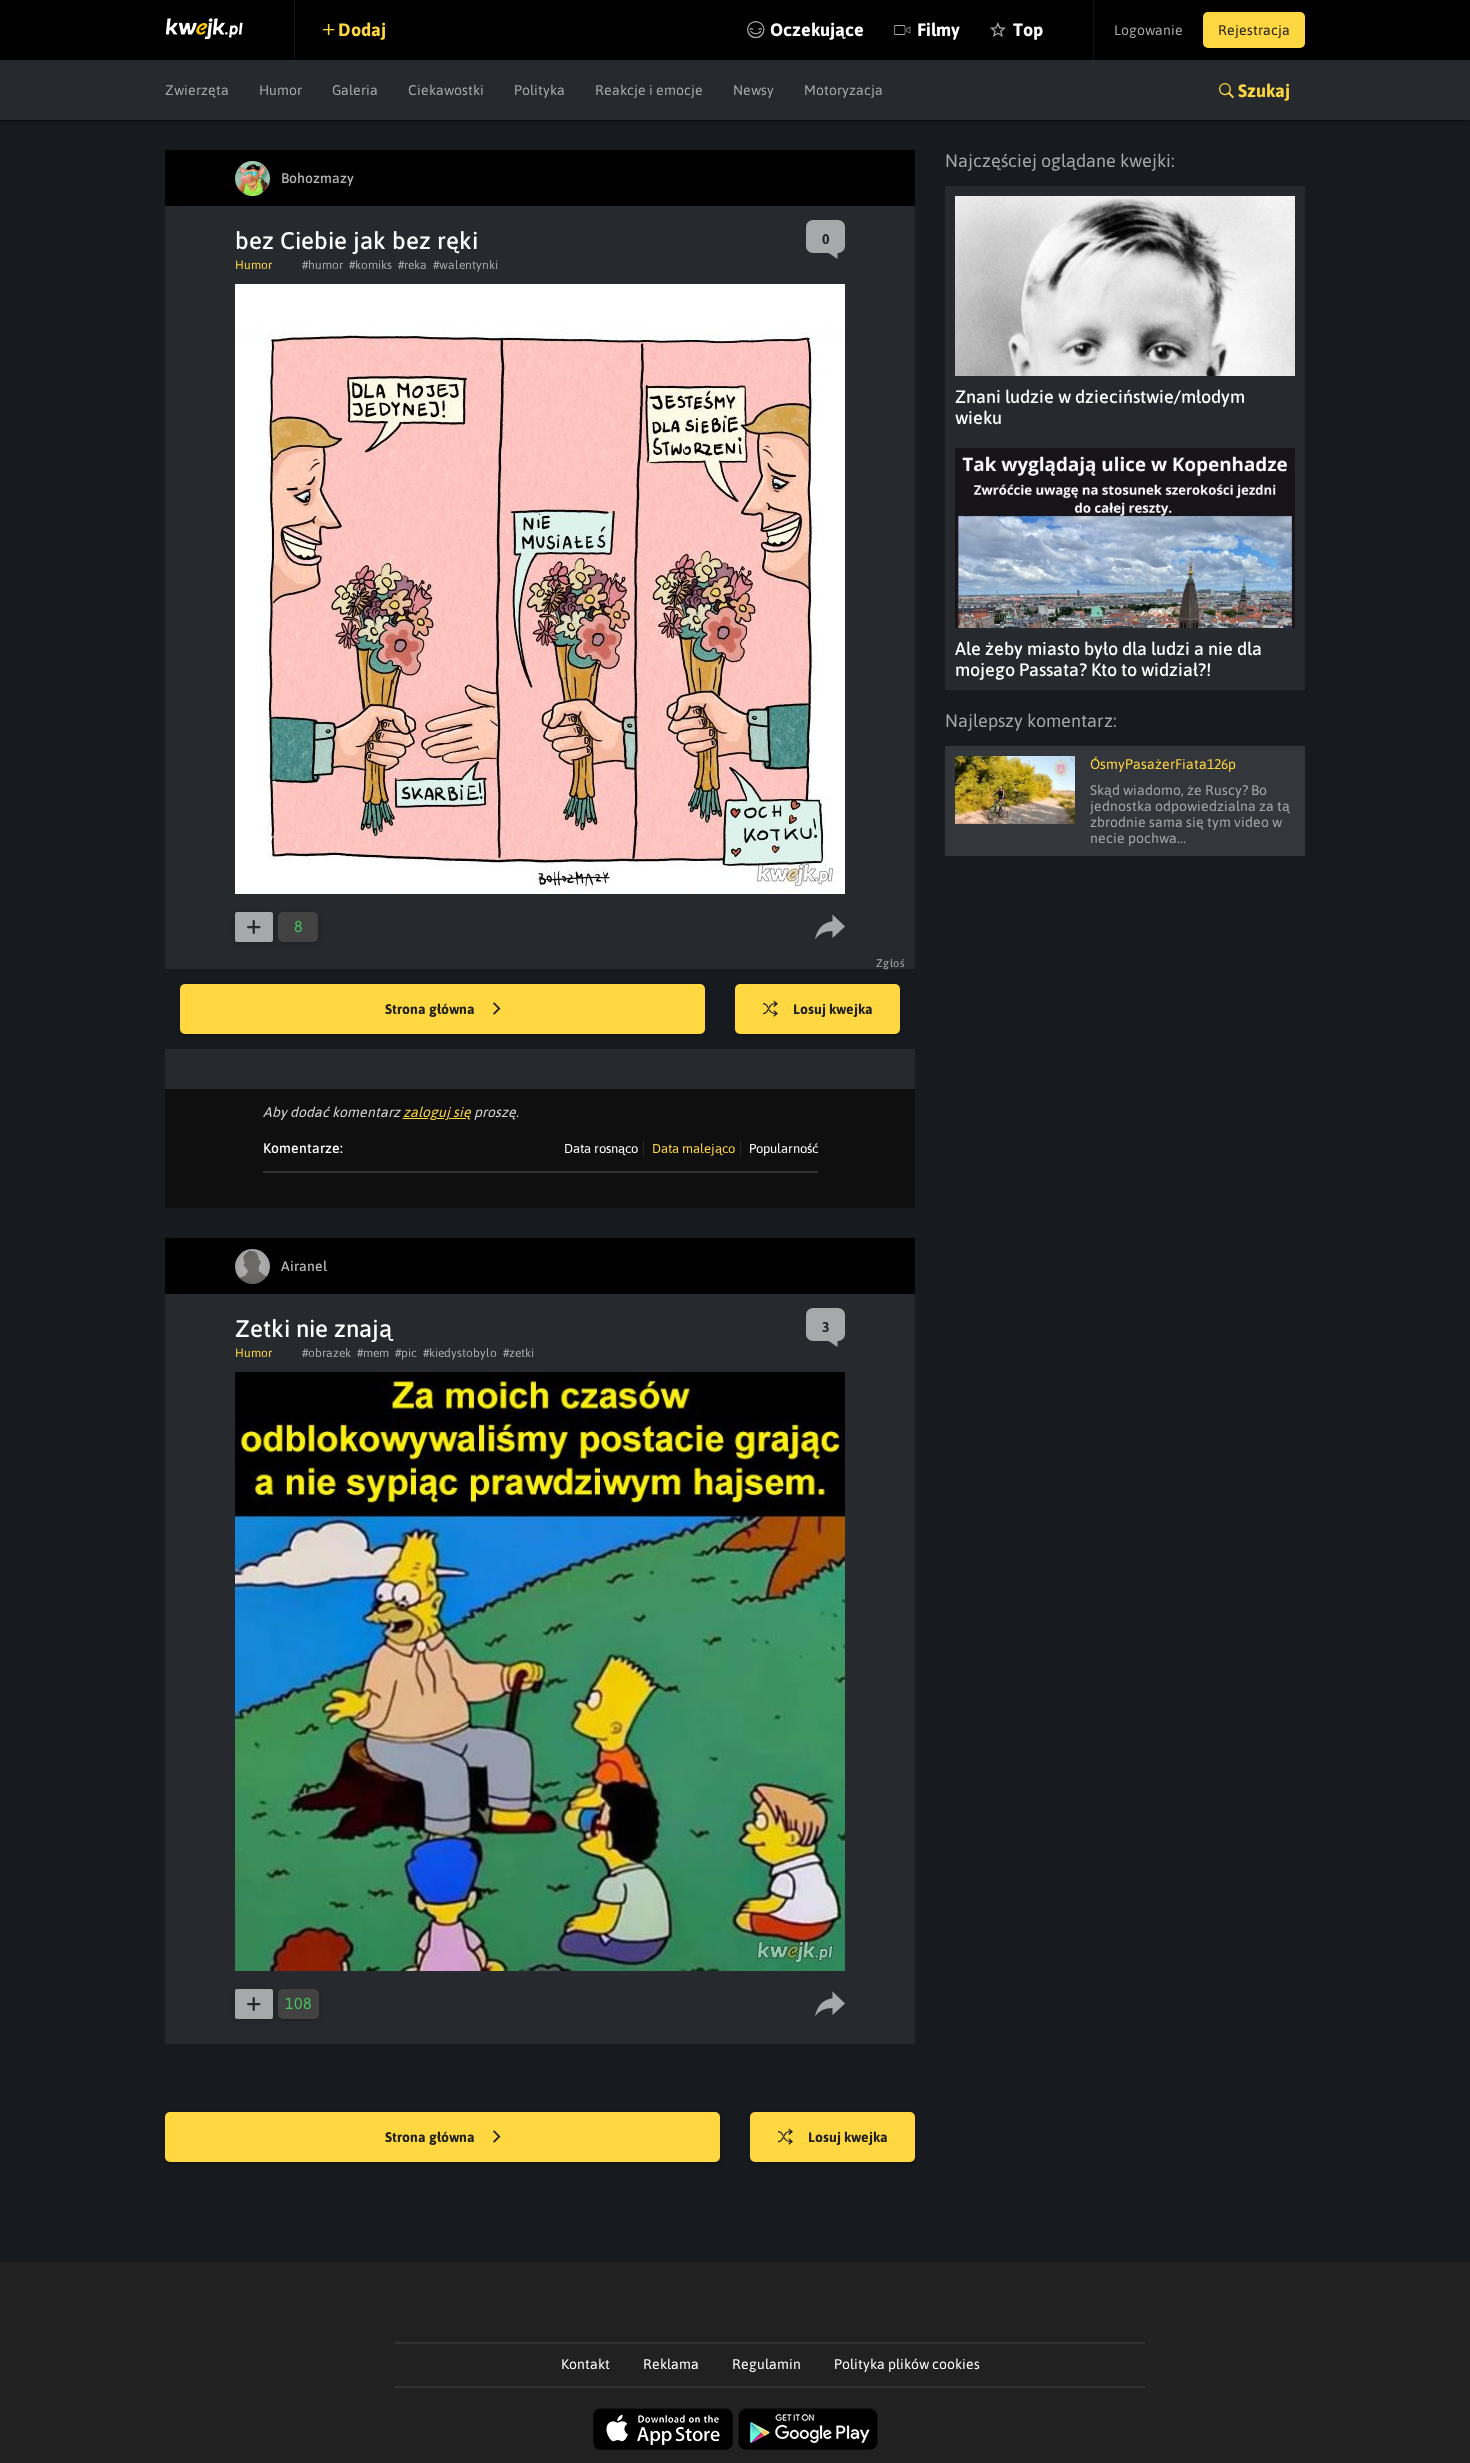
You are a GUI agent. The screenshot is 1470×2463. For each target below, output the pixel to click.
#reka (412, 265)
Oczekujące (817, 29)
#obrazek (326, 1353)
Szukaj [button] (1264, 90)
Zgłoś (891, 963)
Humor (280, 90)
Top (1028, 29)
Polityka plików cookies (907, 2364)
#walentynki (465, 265)
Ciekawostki (446, 90)
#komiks (370, 265)
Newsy (753, 90)
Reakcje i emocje (649, 90)
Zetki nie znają (313, 1328)
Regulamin (766, 2364)
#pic (406, 1353)
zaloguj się (437, 1112)
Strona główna (431, 1009)
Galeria (355, 90)
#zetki (518, 1353)
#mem (373, 1353)
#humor (322, 265)
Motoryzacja (843, 90)
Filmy (938, 29)
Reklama (671, 2364)
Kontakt (585, 2364)
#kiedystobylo (460, 1353)
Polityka (539, 90)
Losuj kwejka (833, 1009)
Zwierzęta (197, 90)
